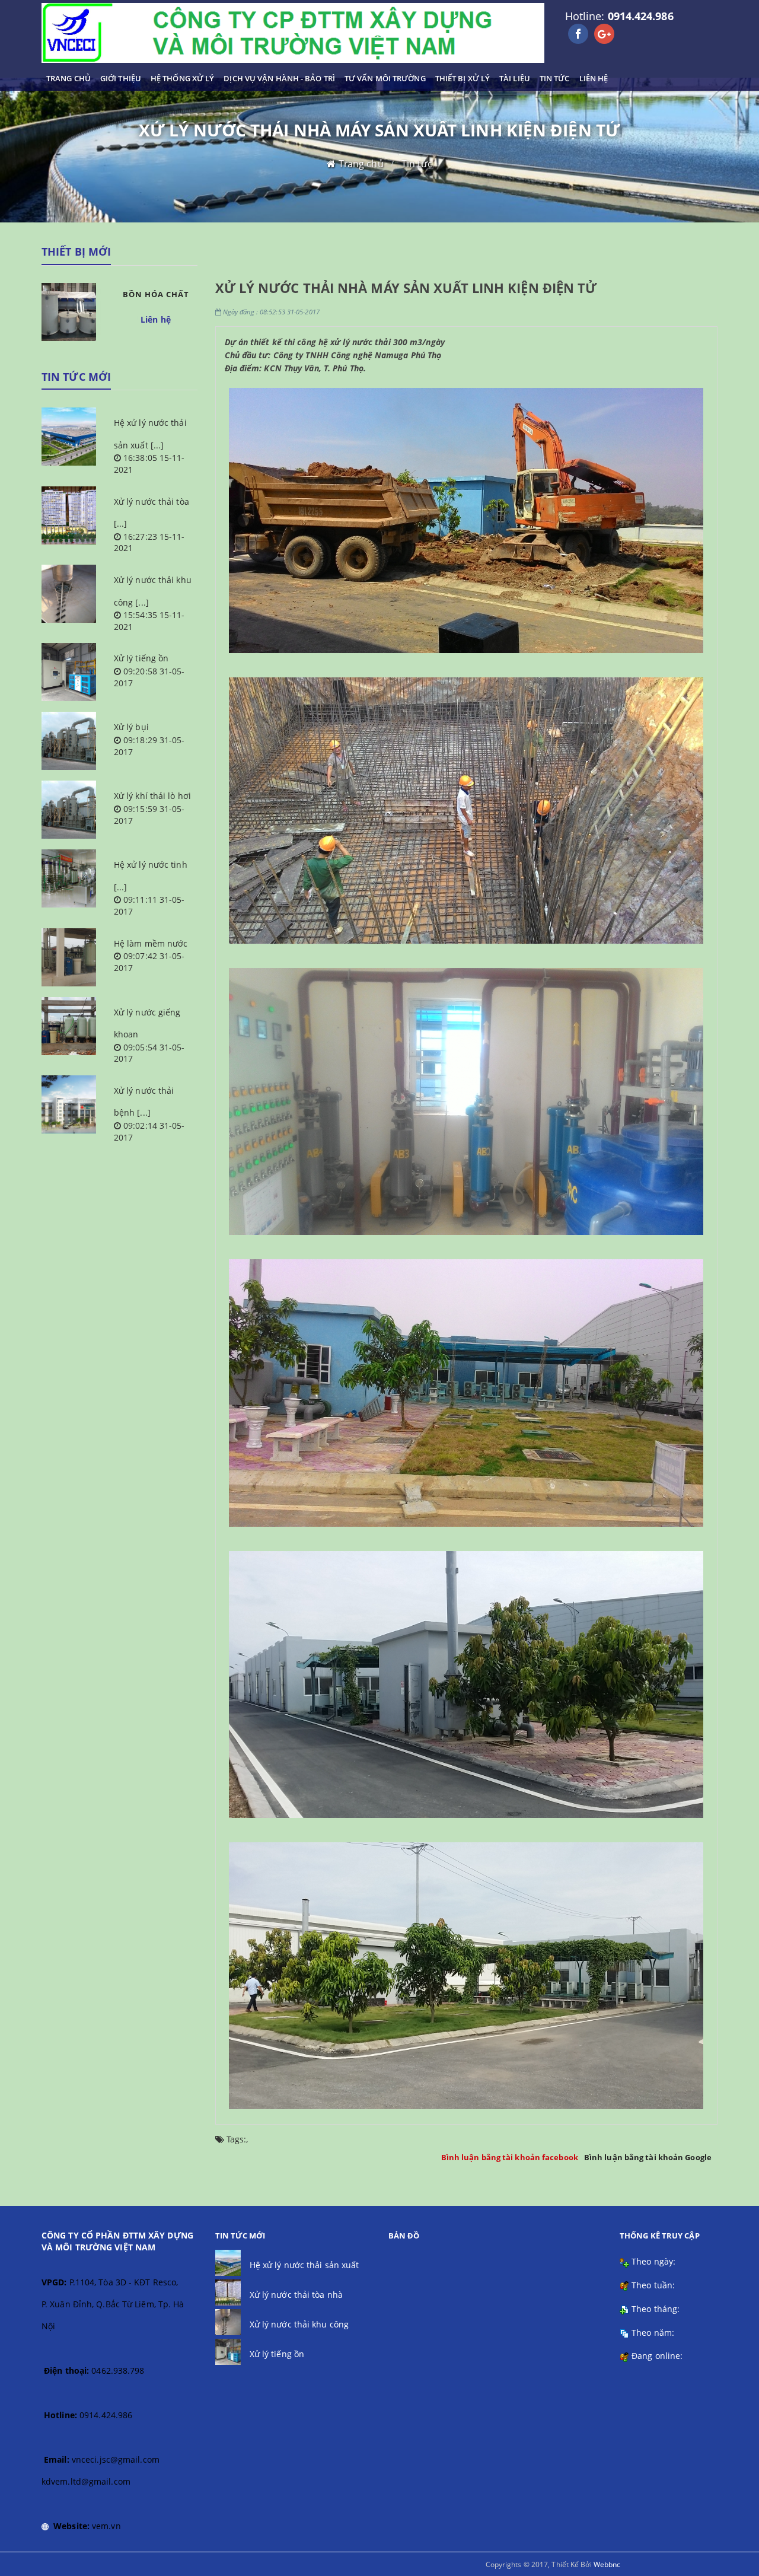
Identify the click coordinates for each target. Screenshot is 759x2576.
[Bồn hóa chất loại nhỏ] (69, 312)
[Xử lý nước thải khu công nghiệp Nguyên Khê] (69, 594)
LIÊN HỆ (594, 78)
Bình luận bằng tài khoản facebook (510, 2157)
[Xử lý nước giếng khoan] (69, 1026)
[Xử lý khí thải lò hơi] (69, 810)
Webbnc (607, 2564)
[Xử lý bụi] (69, 741)
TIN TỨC (555, 78)
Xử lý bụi (131, 727)
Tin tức (417, 164)
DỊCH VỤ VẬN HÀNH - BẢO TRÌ (279, 78)
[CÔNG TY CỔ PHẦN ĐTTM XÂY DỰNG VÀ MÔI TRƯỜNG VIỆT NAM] (293, 33)
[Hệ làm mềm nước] (69, 957)
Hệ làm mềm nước (151, 943)
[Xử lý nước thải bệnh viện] (69, 1104)
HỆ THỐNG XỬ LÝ (182, 78)
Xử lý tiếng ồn (141, 658)
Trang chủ (361, 164)
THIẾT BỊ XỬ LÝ (463, 78)
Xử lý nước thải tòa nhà (296, 2295)
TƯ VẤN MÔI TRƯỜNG (385, 78)
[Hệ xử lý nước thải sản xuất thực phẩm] (69, 437)
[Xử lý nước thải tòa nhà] (69, 515)
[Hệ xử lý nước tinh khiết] (69, 878)
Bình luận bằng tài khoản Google (648, 2157)
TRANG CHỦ (68, 78)
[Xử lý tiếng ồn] (69, 672)
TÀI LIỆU (515, 78)
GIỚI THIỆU (121, 78)
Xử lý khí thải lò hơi (152, 796)
